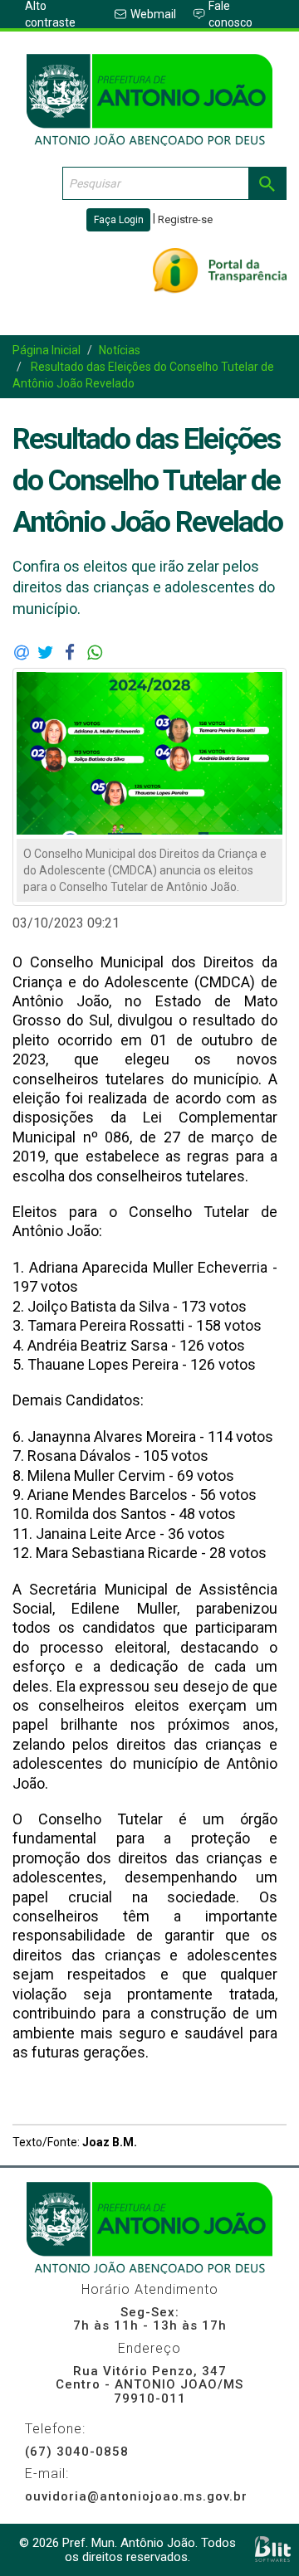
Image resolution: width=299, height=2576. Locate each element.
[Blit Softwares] (273, 2549)
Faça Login (119, 220)
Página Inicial (47, 350)
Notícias (120, 350)
